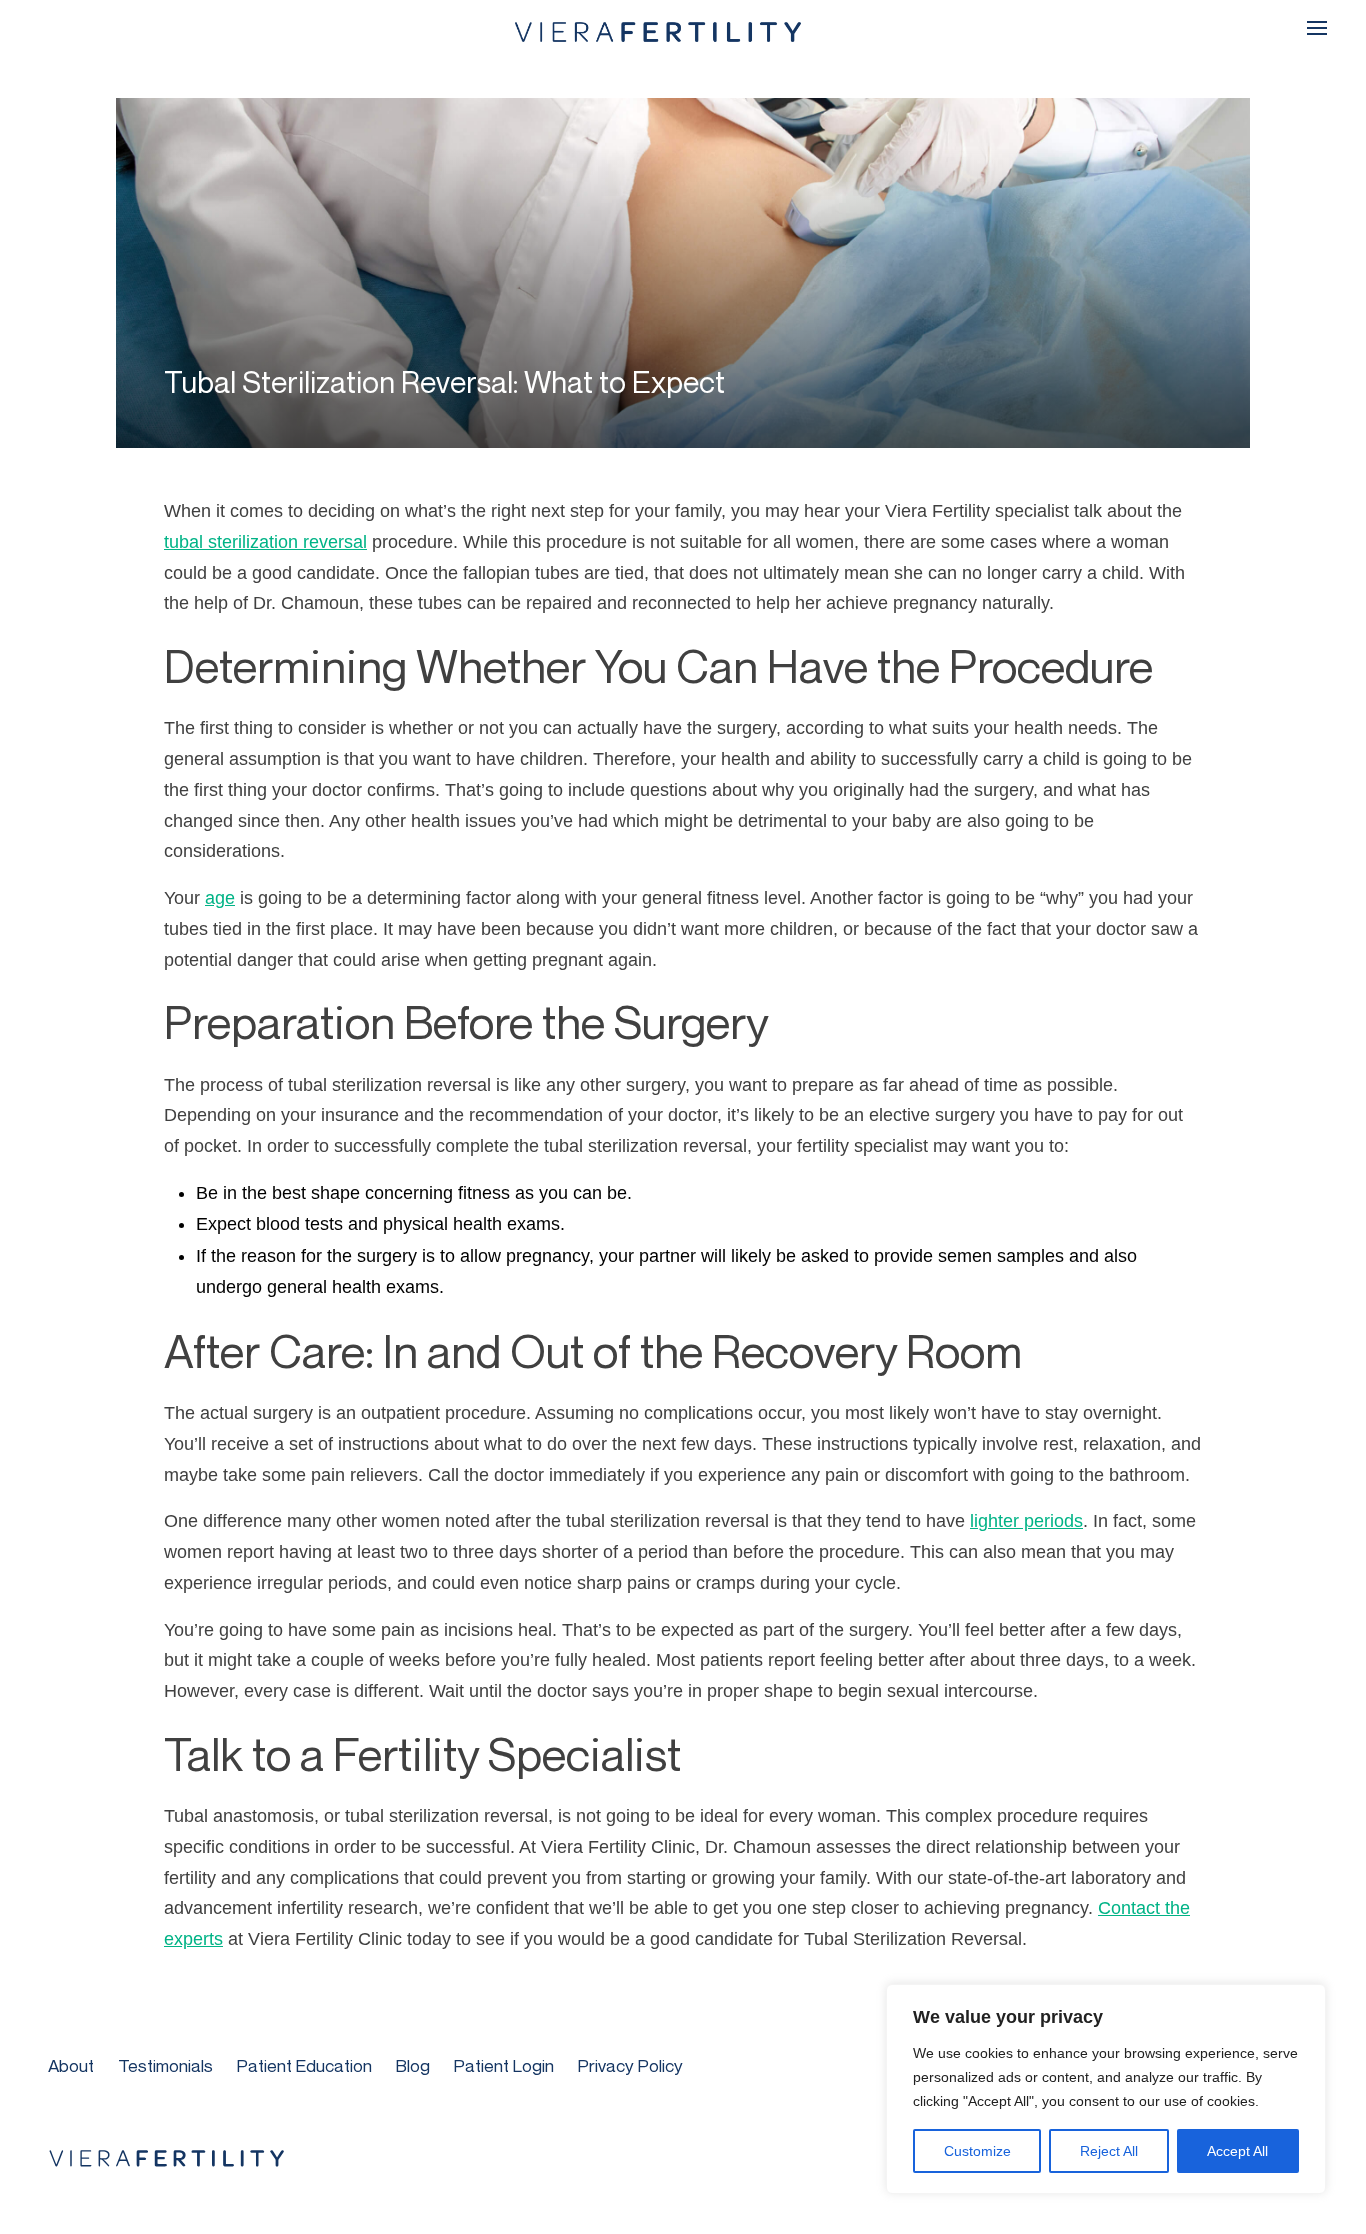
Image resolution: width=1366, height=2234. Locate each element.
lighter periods (1026, 1521)
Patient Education (304, 2065)
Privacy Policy (630, 2065)
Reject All (1109, 2151)
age (220, 898)
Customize (977, 2151)
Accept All (1237, 2151)
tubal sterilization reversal (265, 542)
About (71, 2065)
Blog (413, 2065)
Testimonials (165, 2065)
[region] (1106, 2089)
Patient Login (504, 2065)
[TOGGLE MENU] (1317, 28)
